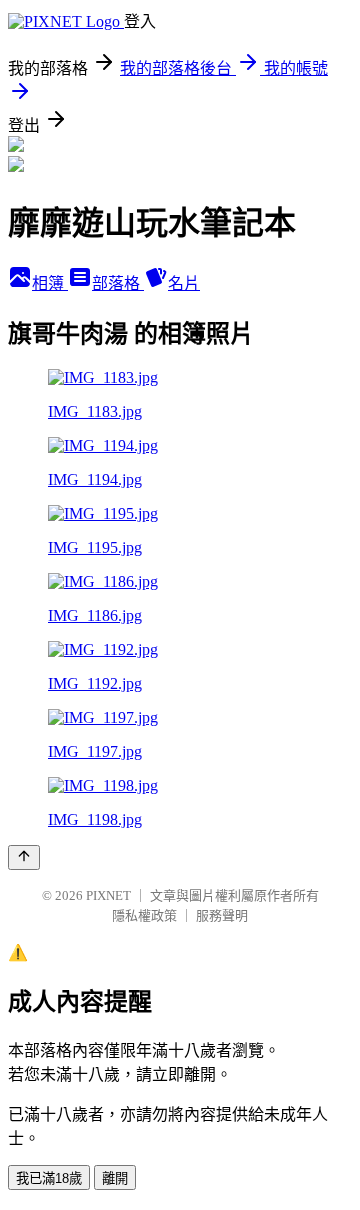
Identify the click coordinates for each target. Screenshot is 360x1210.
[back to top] (24, 857)
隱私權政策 (144, 915)
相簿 (50, 283)
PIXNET (108, 895)
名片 (184, 283)
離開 (115, 1178)
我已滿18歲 (49, 1178)
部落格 (118, 283)
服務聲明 (222, 915)
